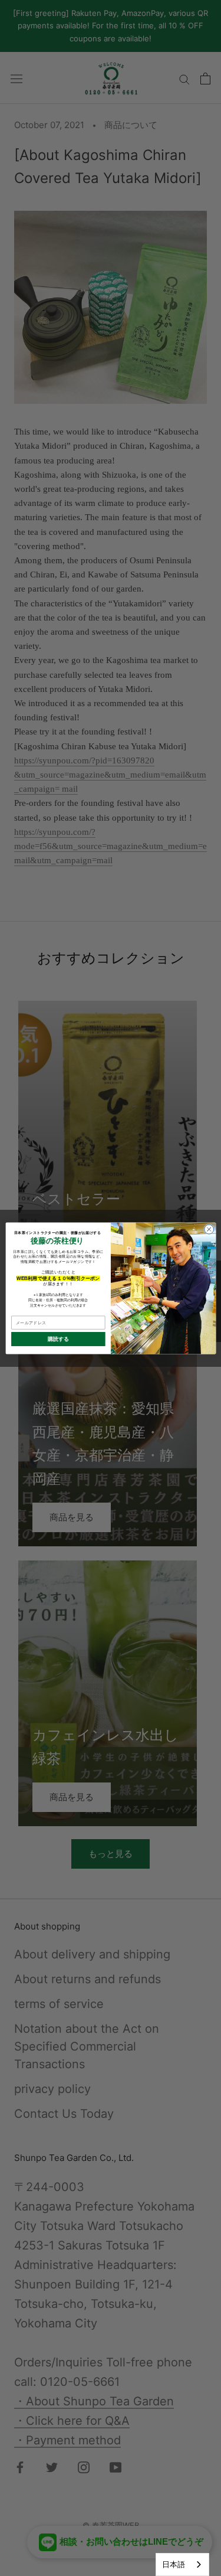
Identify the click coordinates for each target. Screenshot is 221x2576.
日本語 (174, 2564)
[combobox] (182, 2564)
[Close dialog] (209, 1229)
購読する (58, 1339)
